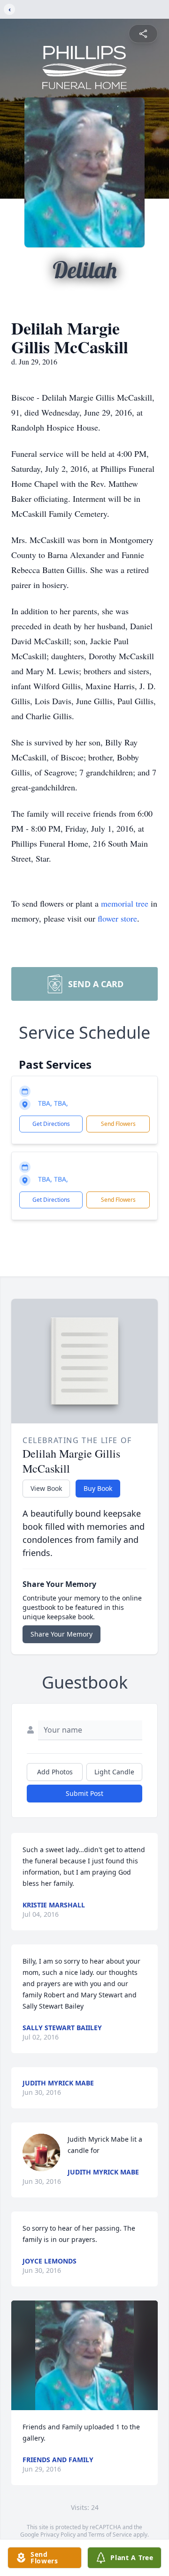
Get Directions (51, 1124)
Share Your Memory (61, 1634)
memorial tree (125, 903)
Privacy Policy (58, 2535)
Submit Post (84, 1793)
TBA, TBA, (53, 1103)
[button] (84, 2355)
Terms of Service (110, 2535)
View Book (46, 1488)
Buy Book (98, 1488)
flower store (117, 918)
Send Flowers (118, 1124)
